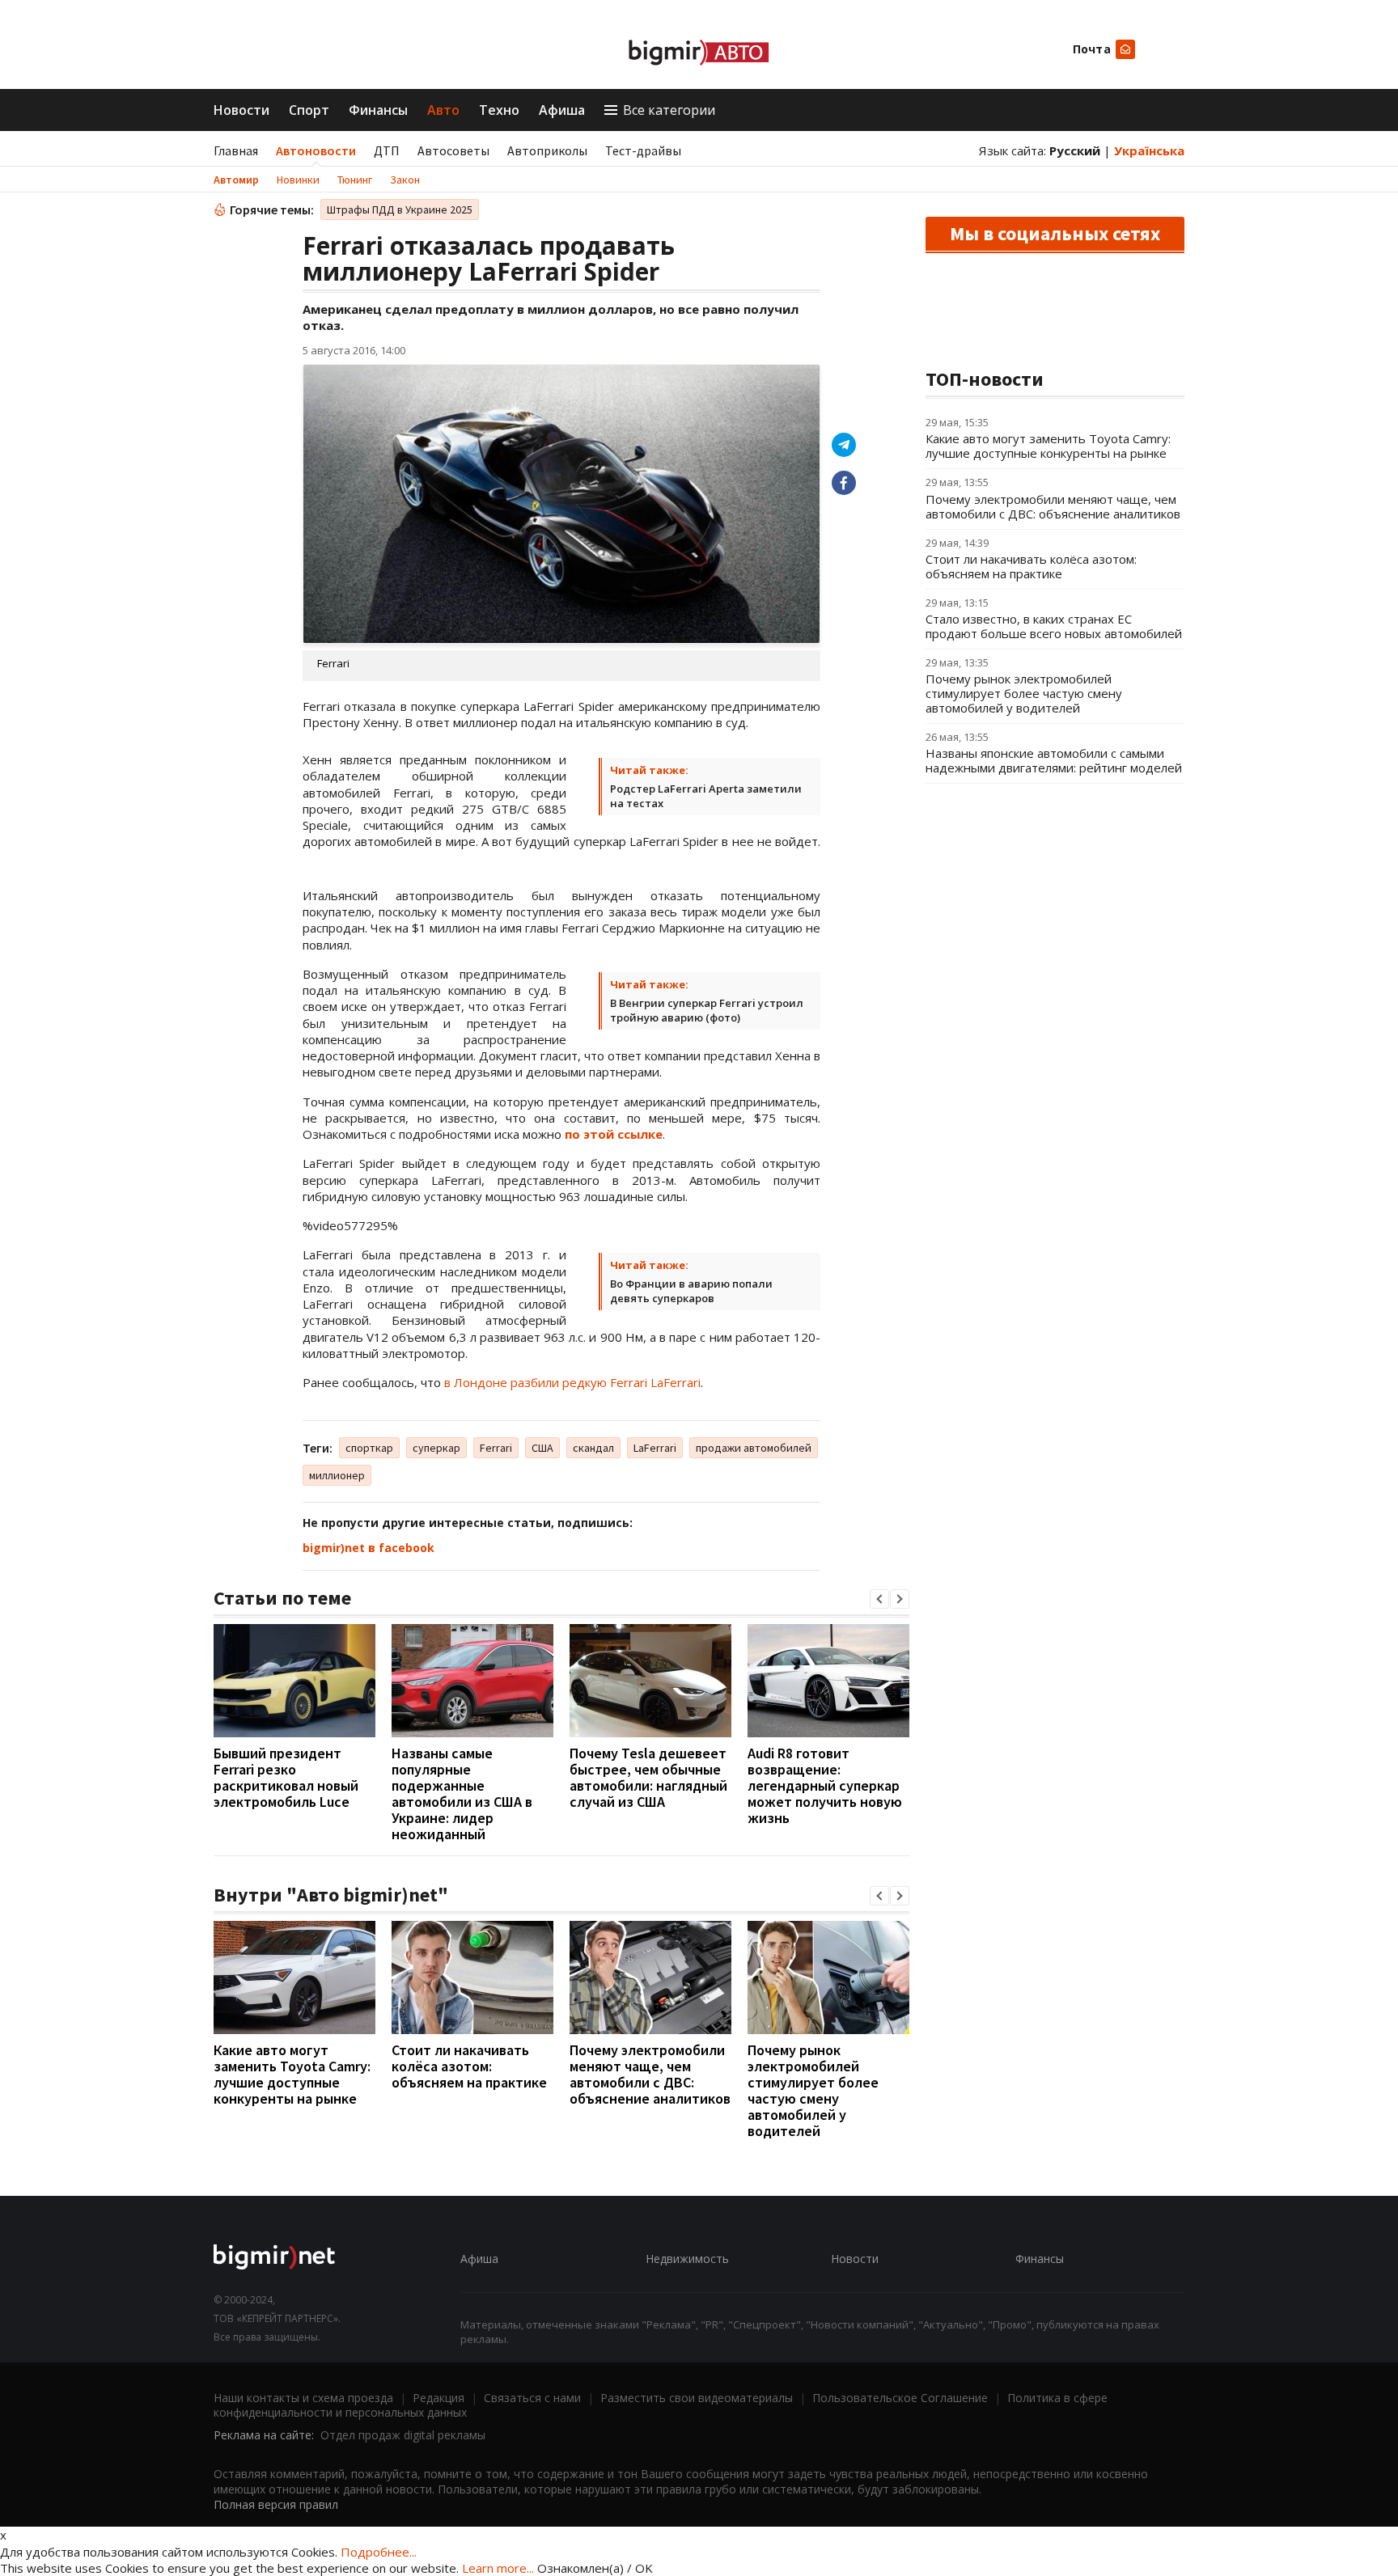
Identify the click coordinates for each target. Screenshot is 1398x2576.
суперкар (436, 1448)
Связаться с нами (532, 2398)
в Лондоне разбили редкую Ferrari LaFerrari (572, 1382)
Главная (236, 150)
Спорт (309, 110)
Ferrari (496, 1448)
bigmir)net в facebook (369, 1548)
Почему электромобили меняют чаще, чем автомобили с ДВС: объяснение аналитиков (650, 2074)
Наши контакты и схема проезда (303, 2398)
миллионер (337, 1475)
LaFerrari (655, 1448)
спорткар (369, 1448)
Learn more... (498, 2568)
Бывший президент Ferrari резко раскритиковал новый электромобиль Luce (286, 1777)
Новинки (298, 180)
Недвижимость (687, 2259)
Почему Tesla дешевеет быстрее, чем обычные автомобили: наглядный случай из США (648, 1777)
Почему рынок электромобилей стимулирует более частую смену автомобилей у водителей (813, 2090)
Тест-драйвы (643, 150)
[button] (879, 1599)
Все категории (669, 110)
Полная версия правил (276, 2504)
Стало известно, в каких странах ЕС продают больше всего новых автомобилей (1054, 626)
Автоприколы (547, 150)
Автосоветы (453, 150)
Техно (499, 110)
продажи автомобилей (754, 1448)
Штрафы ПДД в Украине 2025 (400, 209)
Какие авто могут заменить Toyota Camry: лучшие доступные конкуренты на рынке (292, 2074)
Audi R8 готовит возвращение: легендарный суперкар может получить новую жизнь (825, 1785)
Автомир (236, 180)
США (542, 1448)
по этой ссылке (614, 1134)
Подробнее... (379, 2552)
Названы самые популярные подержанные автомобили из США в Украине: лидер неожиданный (462, 1793)
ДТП (387, 150)
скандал (593, 1448)
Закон (405, 180)
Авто (443, 110)
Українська (1149, 150)
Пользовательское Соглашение (900, 2398)
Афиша (562, 110)
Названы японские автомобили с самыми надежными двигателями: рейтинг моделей (1054, 760)
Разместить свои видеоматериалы (697, 2398)
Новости (241, 110)
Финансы (378, 110)
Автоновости (316, 150)
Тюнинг (355, 180)
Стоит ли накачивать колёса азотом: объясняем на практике (469, 2066)
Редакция (438, 2398)
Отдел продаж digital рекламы (403, 2435)
